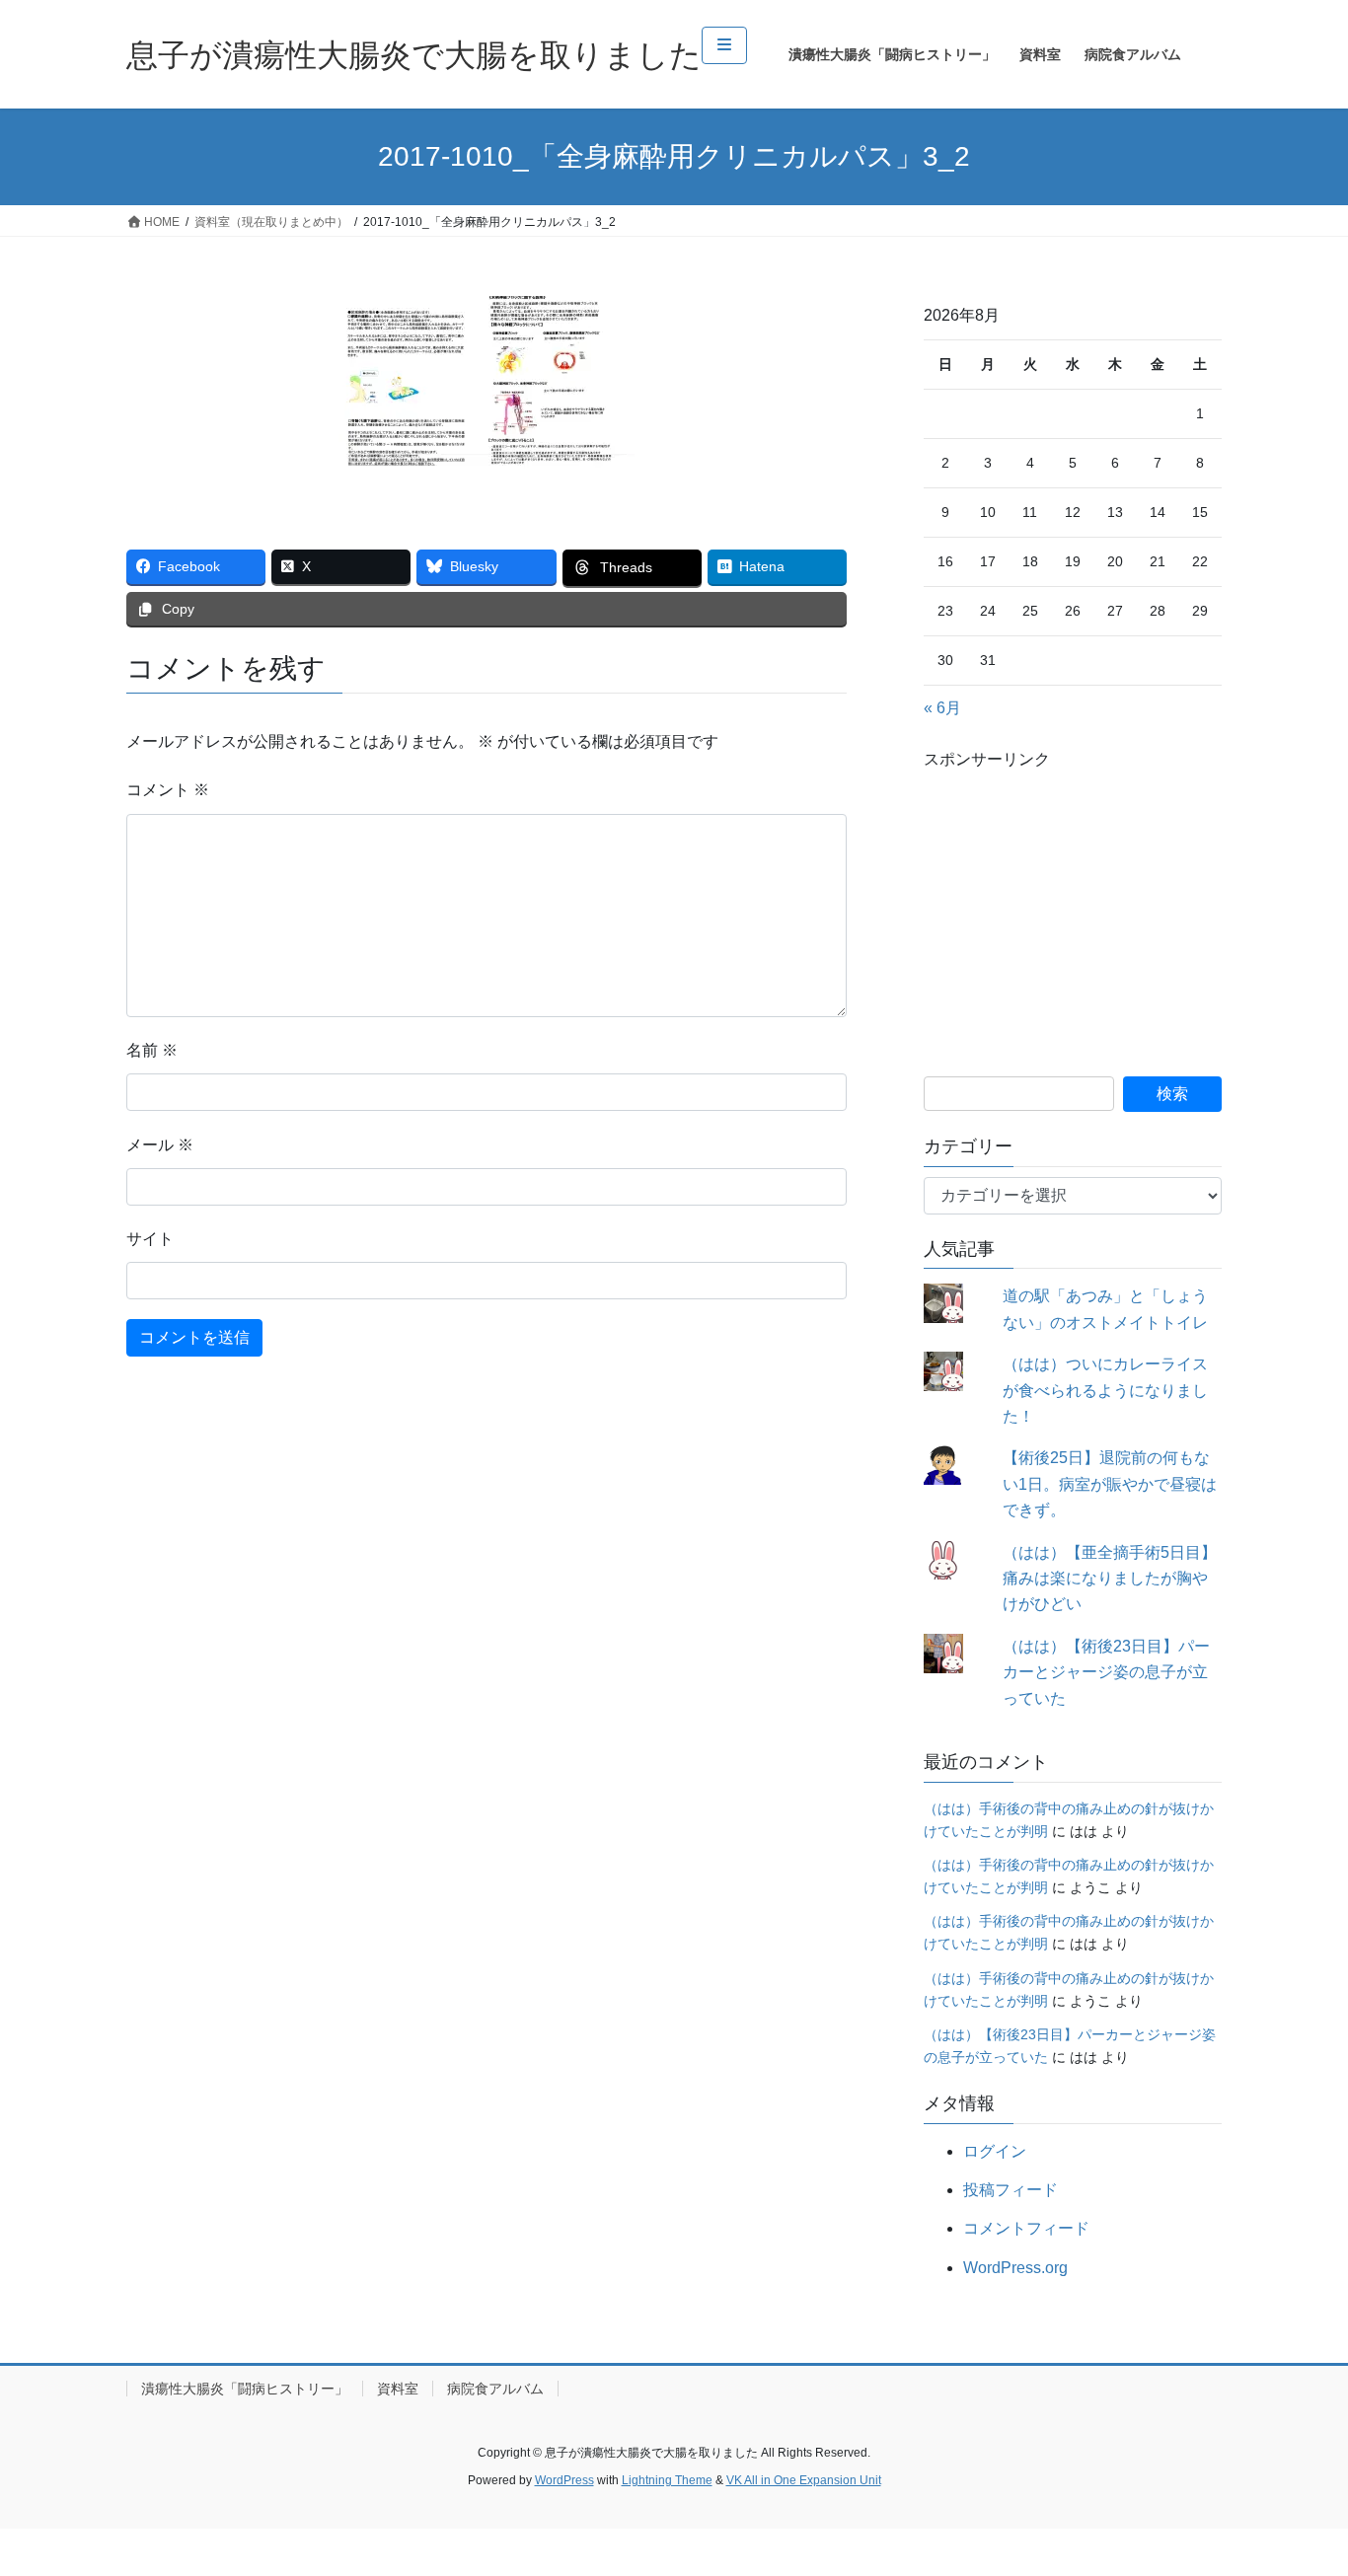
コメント (168, 790)
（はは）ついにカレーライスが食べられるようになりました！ (1105, 1390)
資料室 (398, 2389)
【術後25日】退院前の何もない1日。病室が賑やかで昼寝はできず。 (1110, 1484)
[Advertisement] (1073, 899)
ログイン (995, 2151)
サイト (150, 1239)
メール (160, 1145)
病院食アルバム (495, 2389)
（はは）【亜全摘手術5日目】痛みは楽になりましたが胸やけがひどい (1110, 1579)
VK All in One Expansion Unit (804, 2480)
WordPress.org (1015, 2268)
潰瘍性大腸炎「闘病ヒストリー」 (245, 2389)
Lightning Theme (667, 2480)
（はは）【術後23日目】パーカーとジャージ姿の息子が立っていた (1106, 1672)
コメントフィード (1026, 2228)
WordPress (564, 2480)
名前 (152, 1050)
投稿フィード (1011, 2190)
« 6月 (942, 708)
